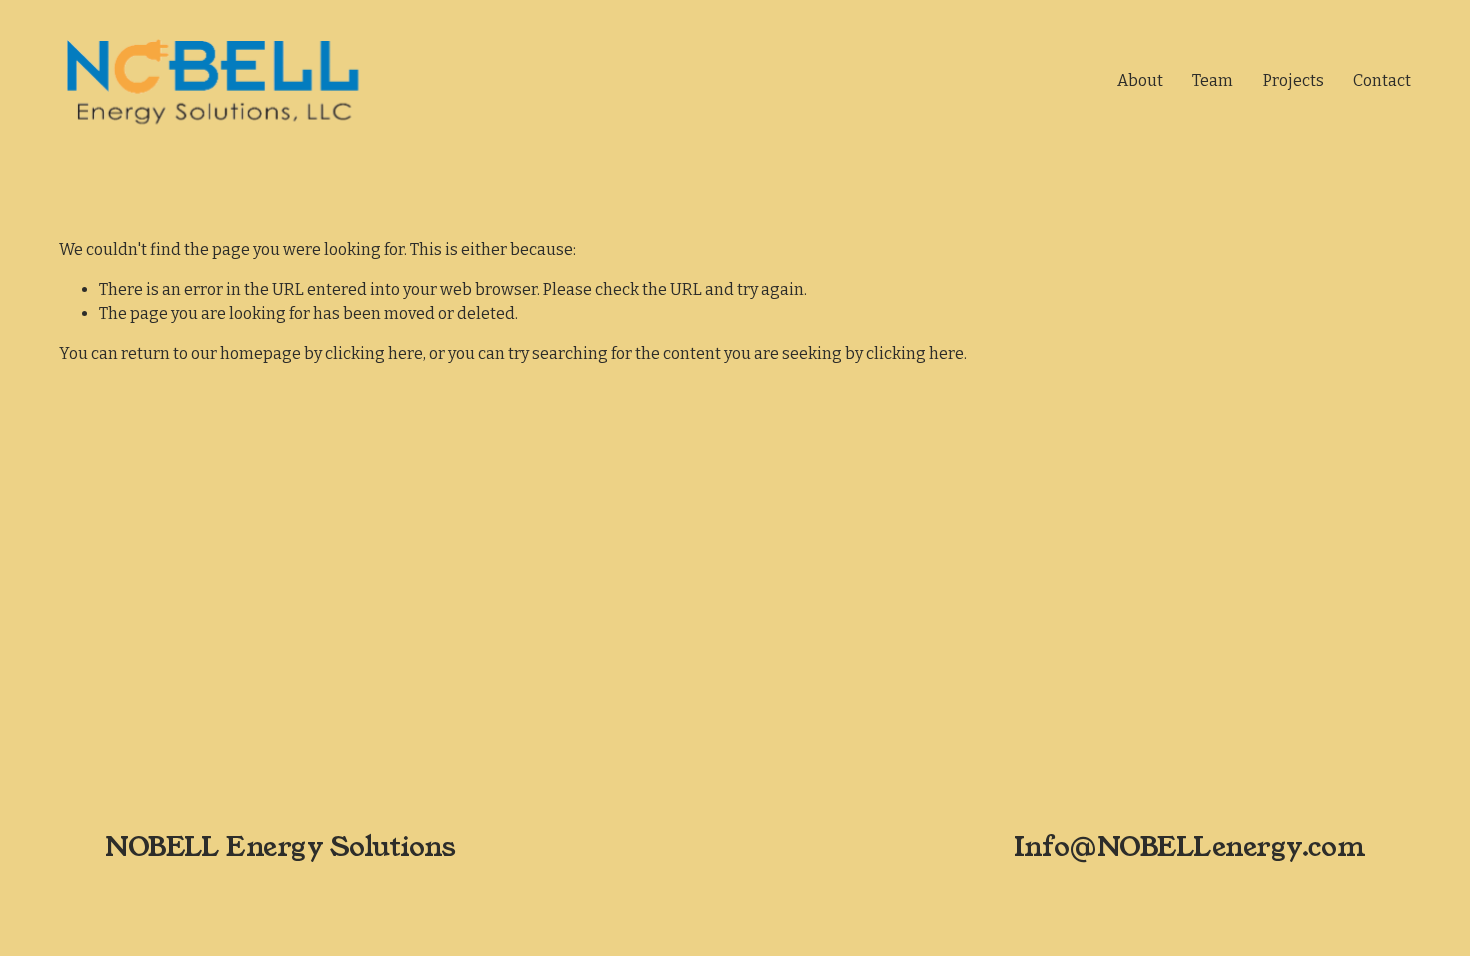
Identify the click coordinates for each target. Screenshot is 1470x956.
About (1140, 80)
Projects (1293, 80)
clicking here (374, 353)
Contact (1382, 80)
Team (1212, 80)
